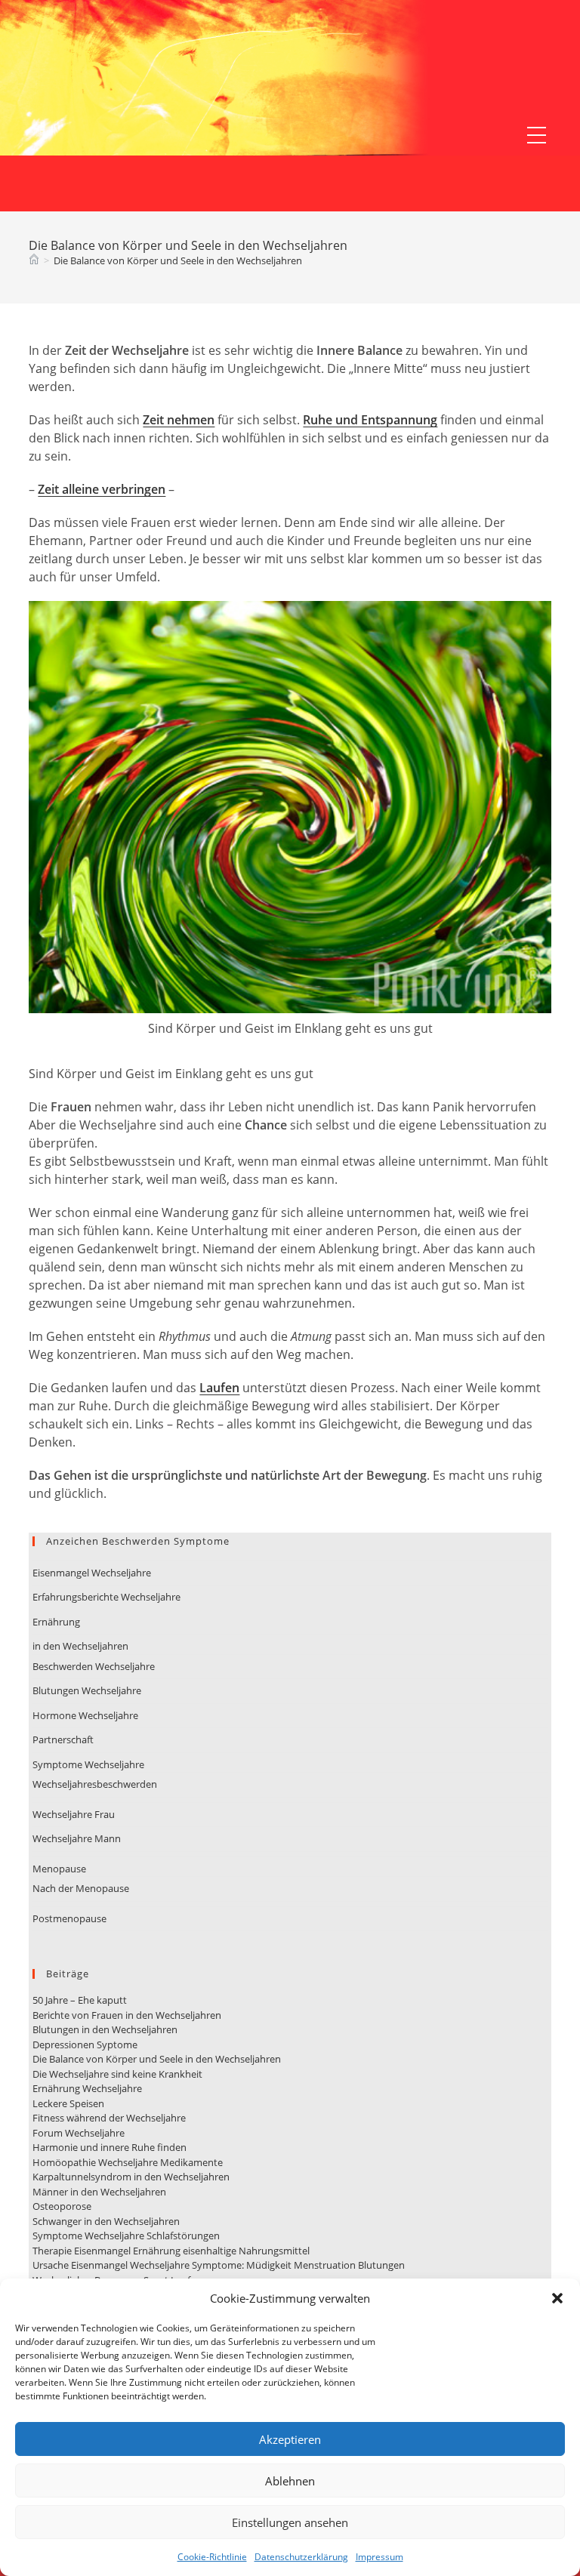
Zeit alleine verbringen (102, 489)
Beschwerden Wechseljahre (94, 1666)
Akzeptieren (290, 2439)
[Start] (34, 260)
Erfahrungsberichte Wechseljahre (106, 1597)
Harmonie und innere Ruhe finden (110, 2147)
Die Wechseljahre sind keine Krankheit (117, 2074)
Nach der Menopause (81, 1888)
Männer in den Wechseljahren (99, 2192)
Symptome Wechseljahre (88, 1764)
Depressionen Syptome (85, 2044)
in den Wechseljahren (80, 1646)
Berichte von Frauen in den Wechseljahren (127, 2015)
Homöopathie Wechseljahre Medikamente (128, 2162)
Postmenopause (69, 1918)
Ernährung (56, 1622)
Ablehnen (290, 2481)
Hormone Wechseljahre (85, 1715)
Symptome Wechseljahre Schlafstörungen (126, 2236)
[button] (557, 2298)
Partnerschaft (63, 1739)
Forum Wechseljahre (79, 2133)
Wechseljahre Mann (77, 1838)
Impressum (379, 2557)
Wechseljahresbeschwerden (95, 1784)
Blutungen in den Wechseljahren (105, 2029)
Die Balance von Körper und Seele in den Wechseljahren (178, 260)
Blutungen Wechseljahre (87, 1690)
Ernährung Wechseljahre (87, 2088)
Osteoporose (62, 2206)
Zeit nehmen (179, 420)
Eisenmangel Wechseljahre (92, 1573)
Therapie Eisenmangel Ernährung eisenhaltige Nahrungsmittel (171, 2251)
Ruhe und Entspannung (370, 420)
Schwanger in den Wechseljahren (106, 2221)
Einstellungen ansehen (290, 2522)
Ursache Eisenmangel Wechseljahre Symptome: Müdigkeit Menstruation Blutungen (219, 2265)
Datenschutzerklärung (301, 2557)
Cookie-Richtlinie (212, 2557)
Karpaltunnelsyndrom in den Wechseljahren (131, 2177)
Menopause (59, 1869)
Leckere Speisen (68, 2103)
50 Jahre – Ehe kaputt (80, 2000)
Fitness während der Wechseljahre (109, 2118)
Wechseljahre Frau (74, 1814)
